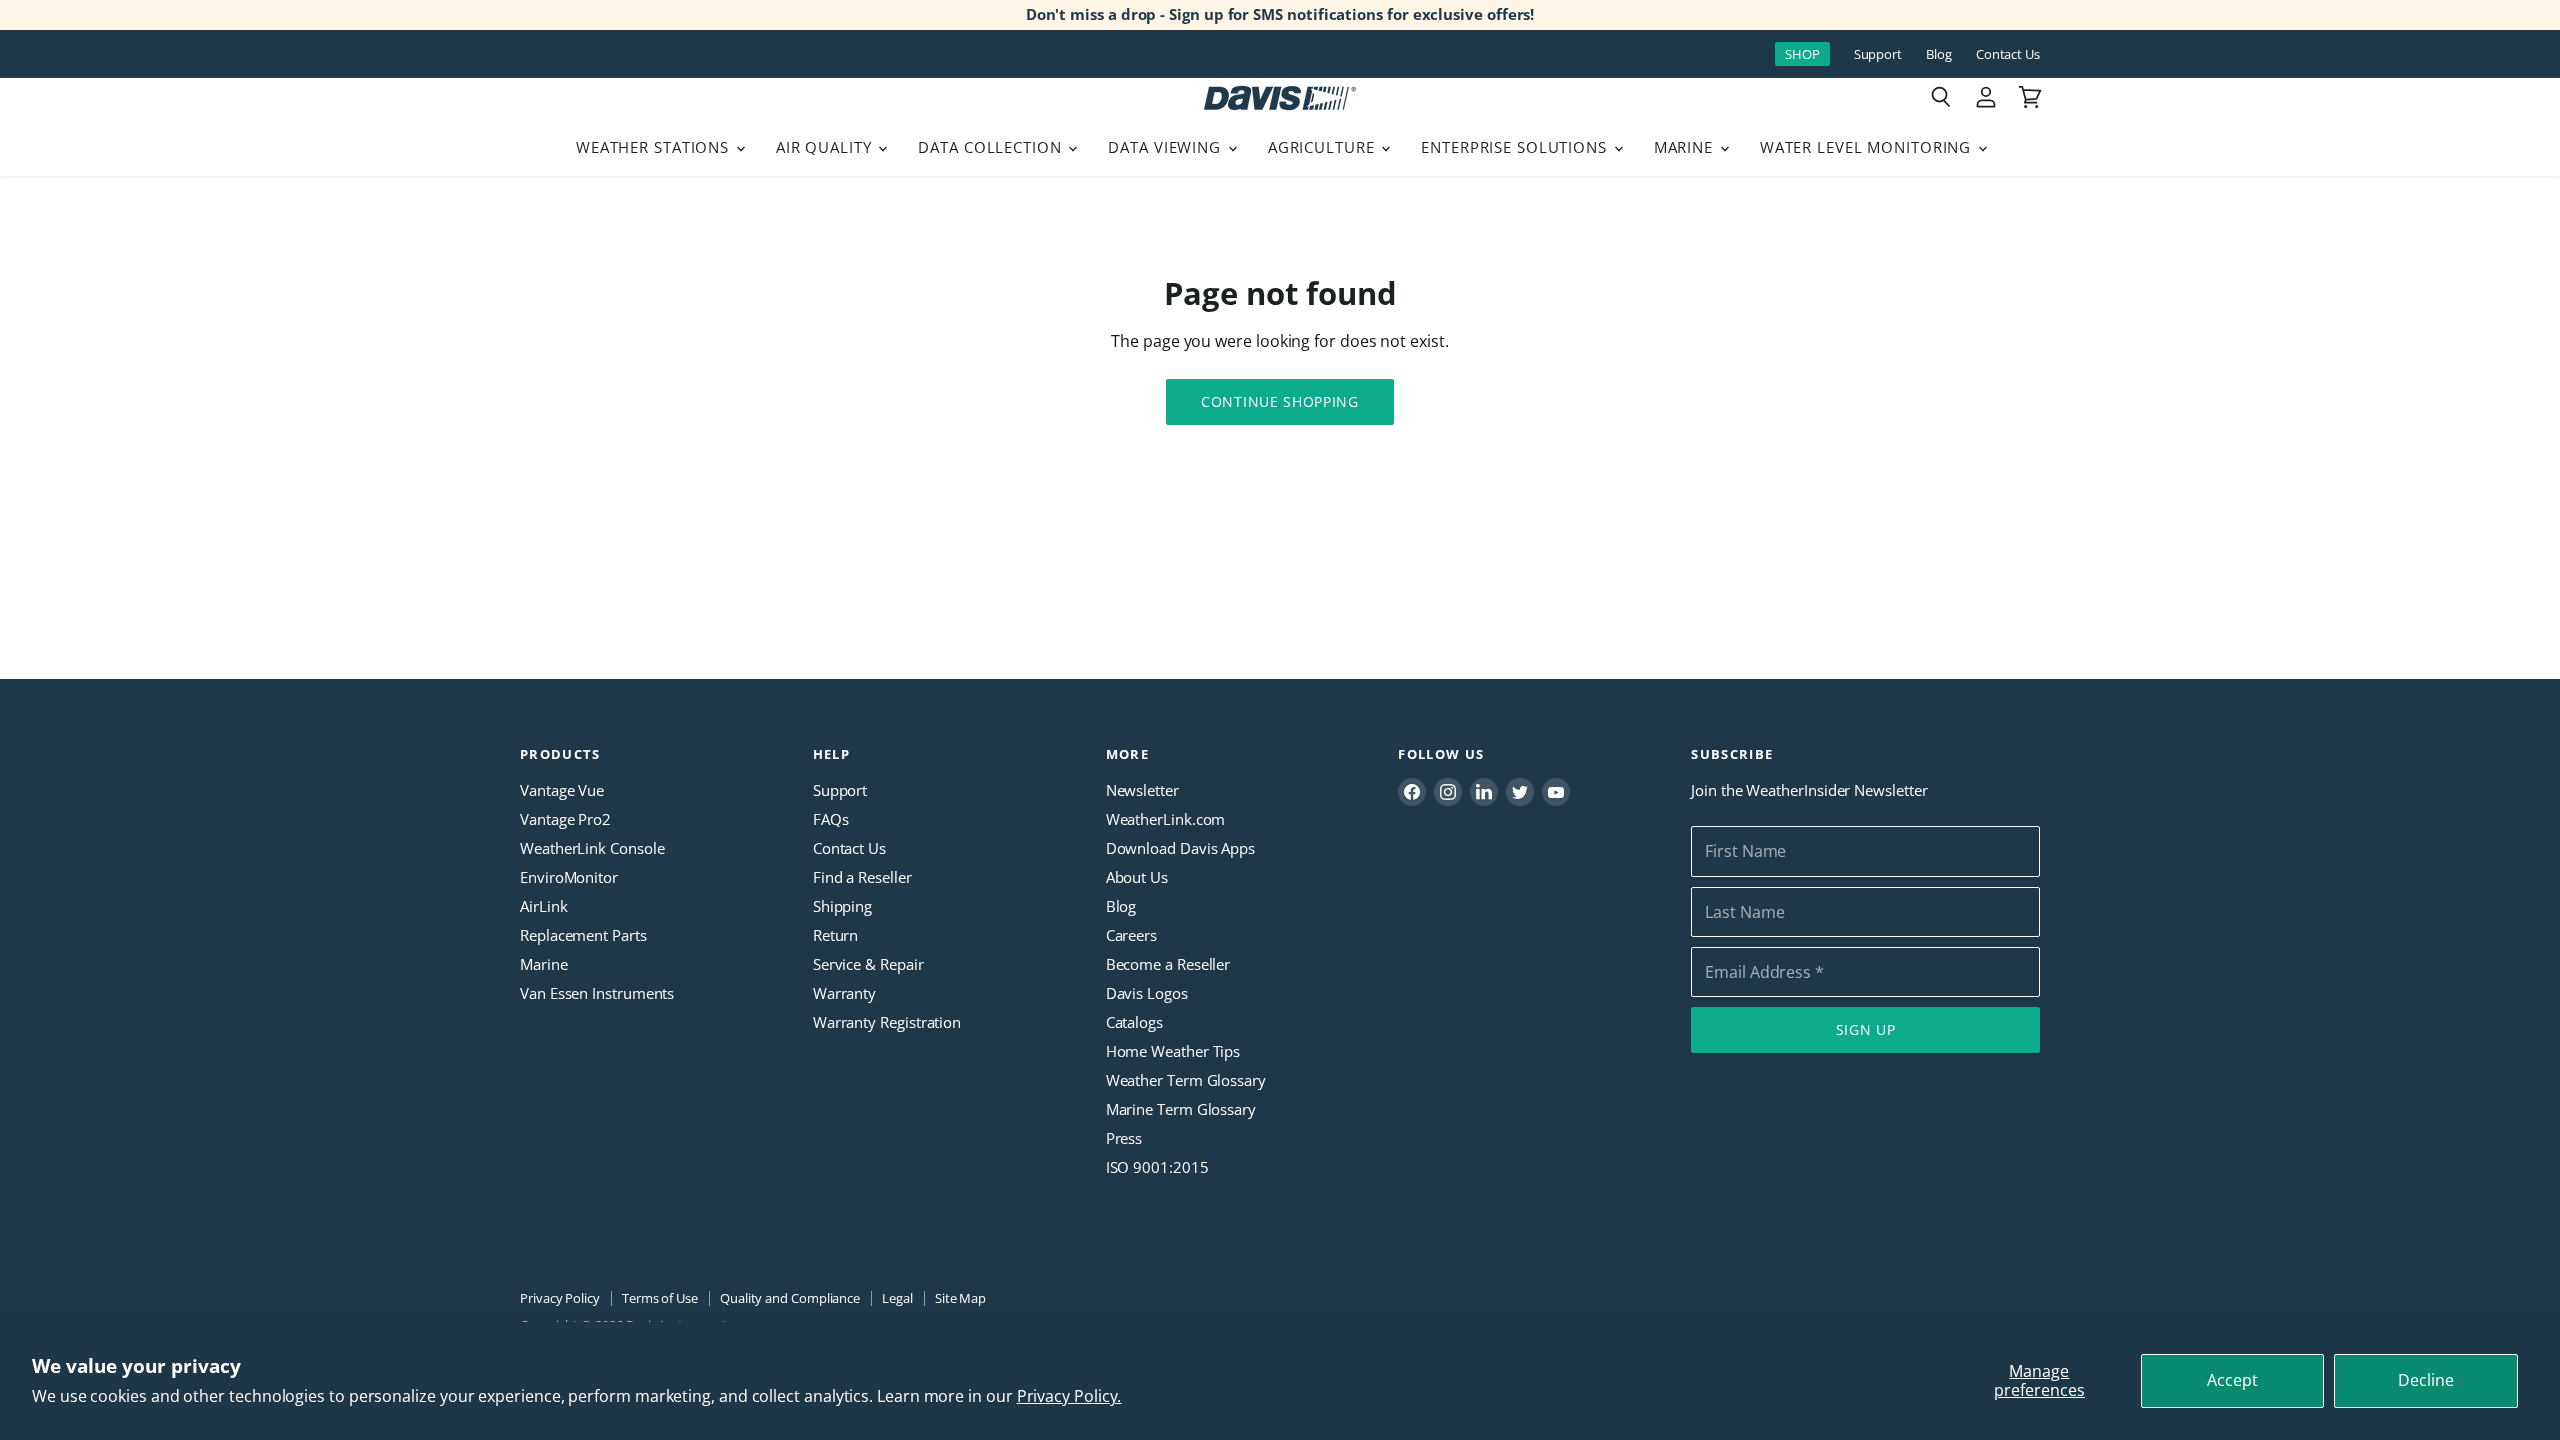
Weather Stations (655, 147)
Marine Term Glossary (1181, 1109)
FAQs (831, 819)
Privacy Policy (560, 1298)
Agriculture (1324, 147)
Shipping (842, 906)
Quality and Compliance (790, 1298)
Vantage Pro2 (565, 819)
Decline (2426, 1380)
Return (836, 935)
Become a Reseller (1168, 964)
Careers (1131, 935)
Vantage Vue (562, 790)
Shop (1802, 54)
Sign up (1866, 1029)
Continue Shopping (1280, 401)
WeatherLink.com (1166, 819)
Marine (1686, 147)
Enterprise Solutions (1516, 147)
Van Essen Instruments (597, 993)
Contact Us (2008, 54)
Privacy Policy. (1069, 1396)
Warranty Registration (887, 1022)
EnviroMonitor (569, 877)
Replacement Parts (583, 935)
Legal (897, 1298)
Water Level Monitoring (1868, 147)
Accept (2232, 1380)
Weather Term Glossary (1186, 1080)
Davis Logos (1147, 993)
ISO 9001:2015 (1157, 1167)
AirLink (543, 906)
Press (1124, 1138)
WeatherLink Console (592, 848)
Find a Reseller (862, 877)
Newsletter (1142, 790)
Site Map (960, 1298)
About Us (1137, 877)
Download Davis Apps (1180, 848)
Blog (1939, 54)
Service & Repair (868, 964)
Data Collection (992, 147)
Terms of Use (660, 1298)
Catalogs (1134, 1022)
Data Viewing (1166, 147)
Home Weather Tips (1173, 1051)
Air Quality (826, 147)
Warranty (844, 993)
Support (1878, 54)
